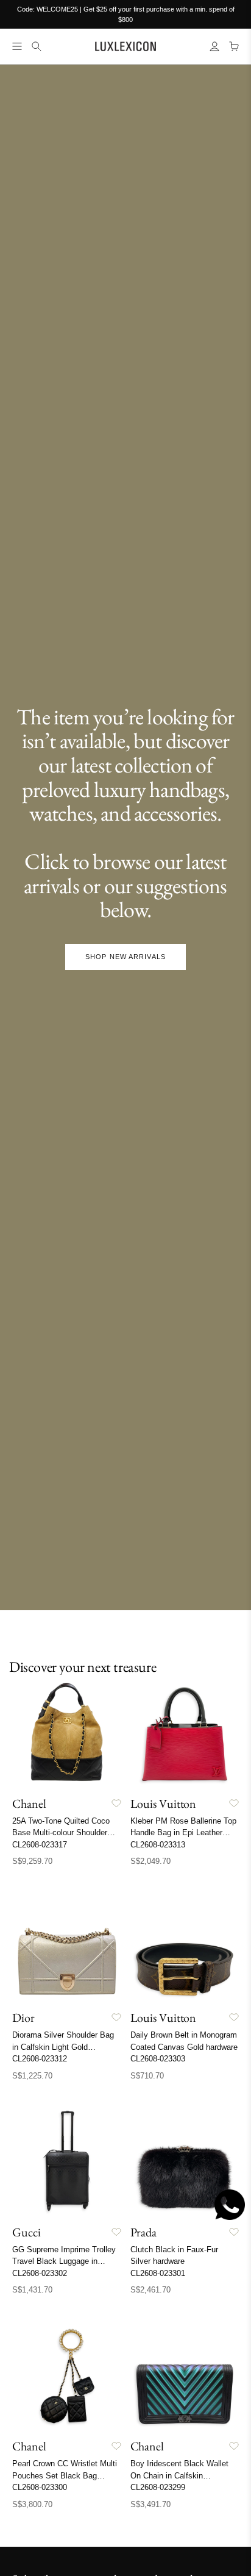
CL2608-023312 (40, 2059)
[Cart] (234, 46)
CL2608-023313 (158, 1845)
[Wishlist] (116, 1804)
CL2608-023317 (40, 1845)
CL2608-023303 (158, 2059)
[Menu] (17, 46)
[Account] (214, 46)
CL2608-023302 (40, 2273)
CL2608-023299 (158, 2487)
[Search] (37, 46)
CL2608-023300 (40, 2487)
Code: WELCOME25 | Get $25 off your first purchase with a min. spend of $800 (126, 14)
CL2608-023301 (158, 2273)
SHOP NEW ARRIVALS (125, 957)
